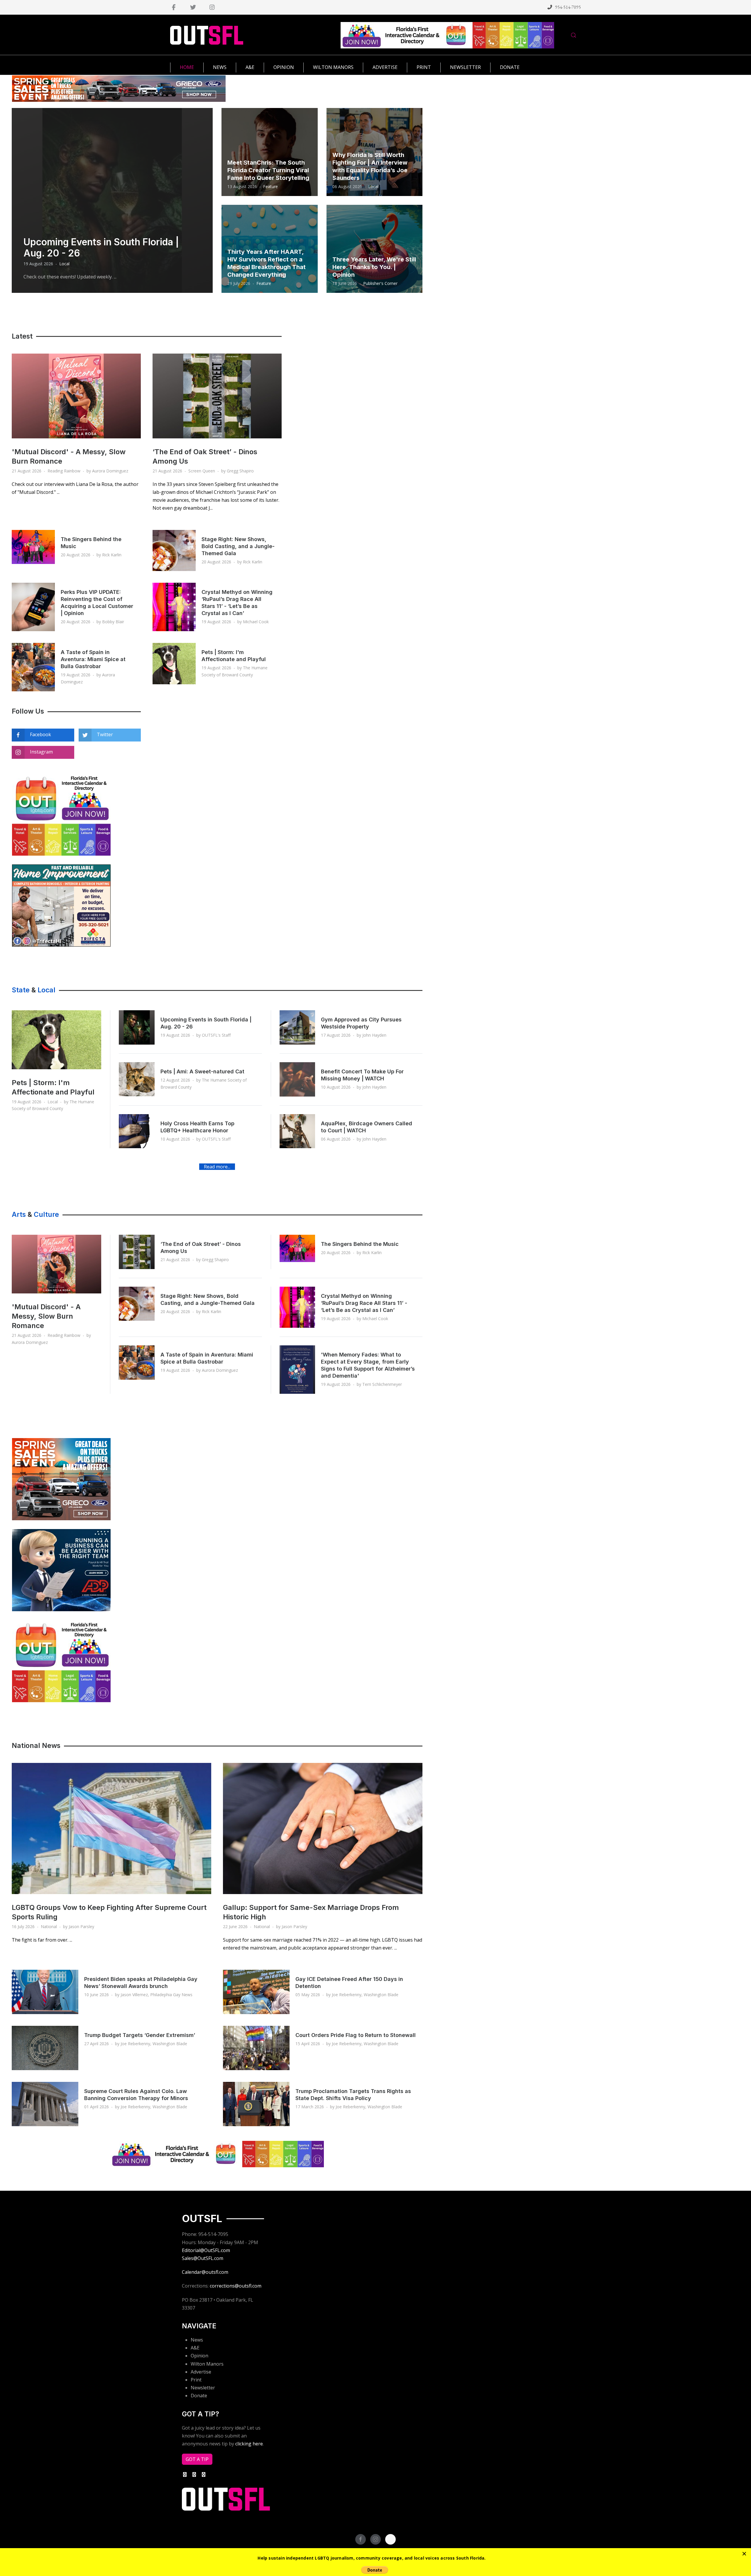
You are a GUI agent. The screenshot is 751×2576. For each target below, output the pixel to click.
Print (196, 2380)
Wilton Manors (207, 2364)
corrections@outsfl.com (236, 2286)
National (49, 1926)
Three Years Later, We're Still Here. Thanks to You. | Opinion (374, 267)
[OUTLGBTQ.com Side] (61, 814)
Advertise (201, 2372)
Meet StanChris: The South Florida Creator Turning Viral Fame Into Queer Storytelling (268, 170)
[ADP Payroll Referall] (61, 1570)
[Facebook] (174, 7)
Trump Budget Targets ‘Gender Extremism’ (140, 2035)
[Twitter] (193, 7)
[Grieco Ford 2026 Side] (61, 1479)
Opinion (199, 2356)
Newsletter (203, 2388)
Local (64, 264)
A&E (195, 2348)
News (197, 2340)
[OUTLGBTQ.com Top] (447, 35)
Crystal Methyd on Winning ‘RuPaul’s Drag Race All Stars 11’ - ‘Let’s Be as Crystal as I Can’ (364, 1303)
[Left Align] (744, 2554)
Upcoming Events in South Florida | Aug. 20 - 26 (101, 248)
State (21, 990)
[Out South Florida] (207, 35)
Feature (270, 186)
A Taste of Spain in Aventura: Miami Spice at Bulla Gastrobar (93, 659)
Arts (19, 1214)
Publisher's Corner (380, 283)
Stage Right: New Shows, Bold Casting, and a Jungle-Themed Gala (238, 546)
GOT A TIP (197, 2459)
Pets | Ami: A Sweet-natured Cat (202, 1071)
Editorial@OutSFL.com (206, 2250)
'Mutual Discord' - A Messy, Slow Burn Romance (46, 1316)
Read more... (217, 1167)
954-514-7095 (568, 7)
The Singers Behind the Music (360, 1244)
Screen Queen (202, 471)
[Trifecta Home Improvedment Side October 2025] (61, 905)
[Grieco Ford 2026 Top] (119, 88)
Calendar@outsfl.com (205, 2272)
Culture (46, 1214)
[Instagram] (212, 7)
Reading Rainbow (64, 471)
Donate (199, 2396)
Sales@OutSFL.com (203, 2258)
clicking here (249, 2444)
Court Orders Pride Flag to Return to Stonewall (356, 2035)
